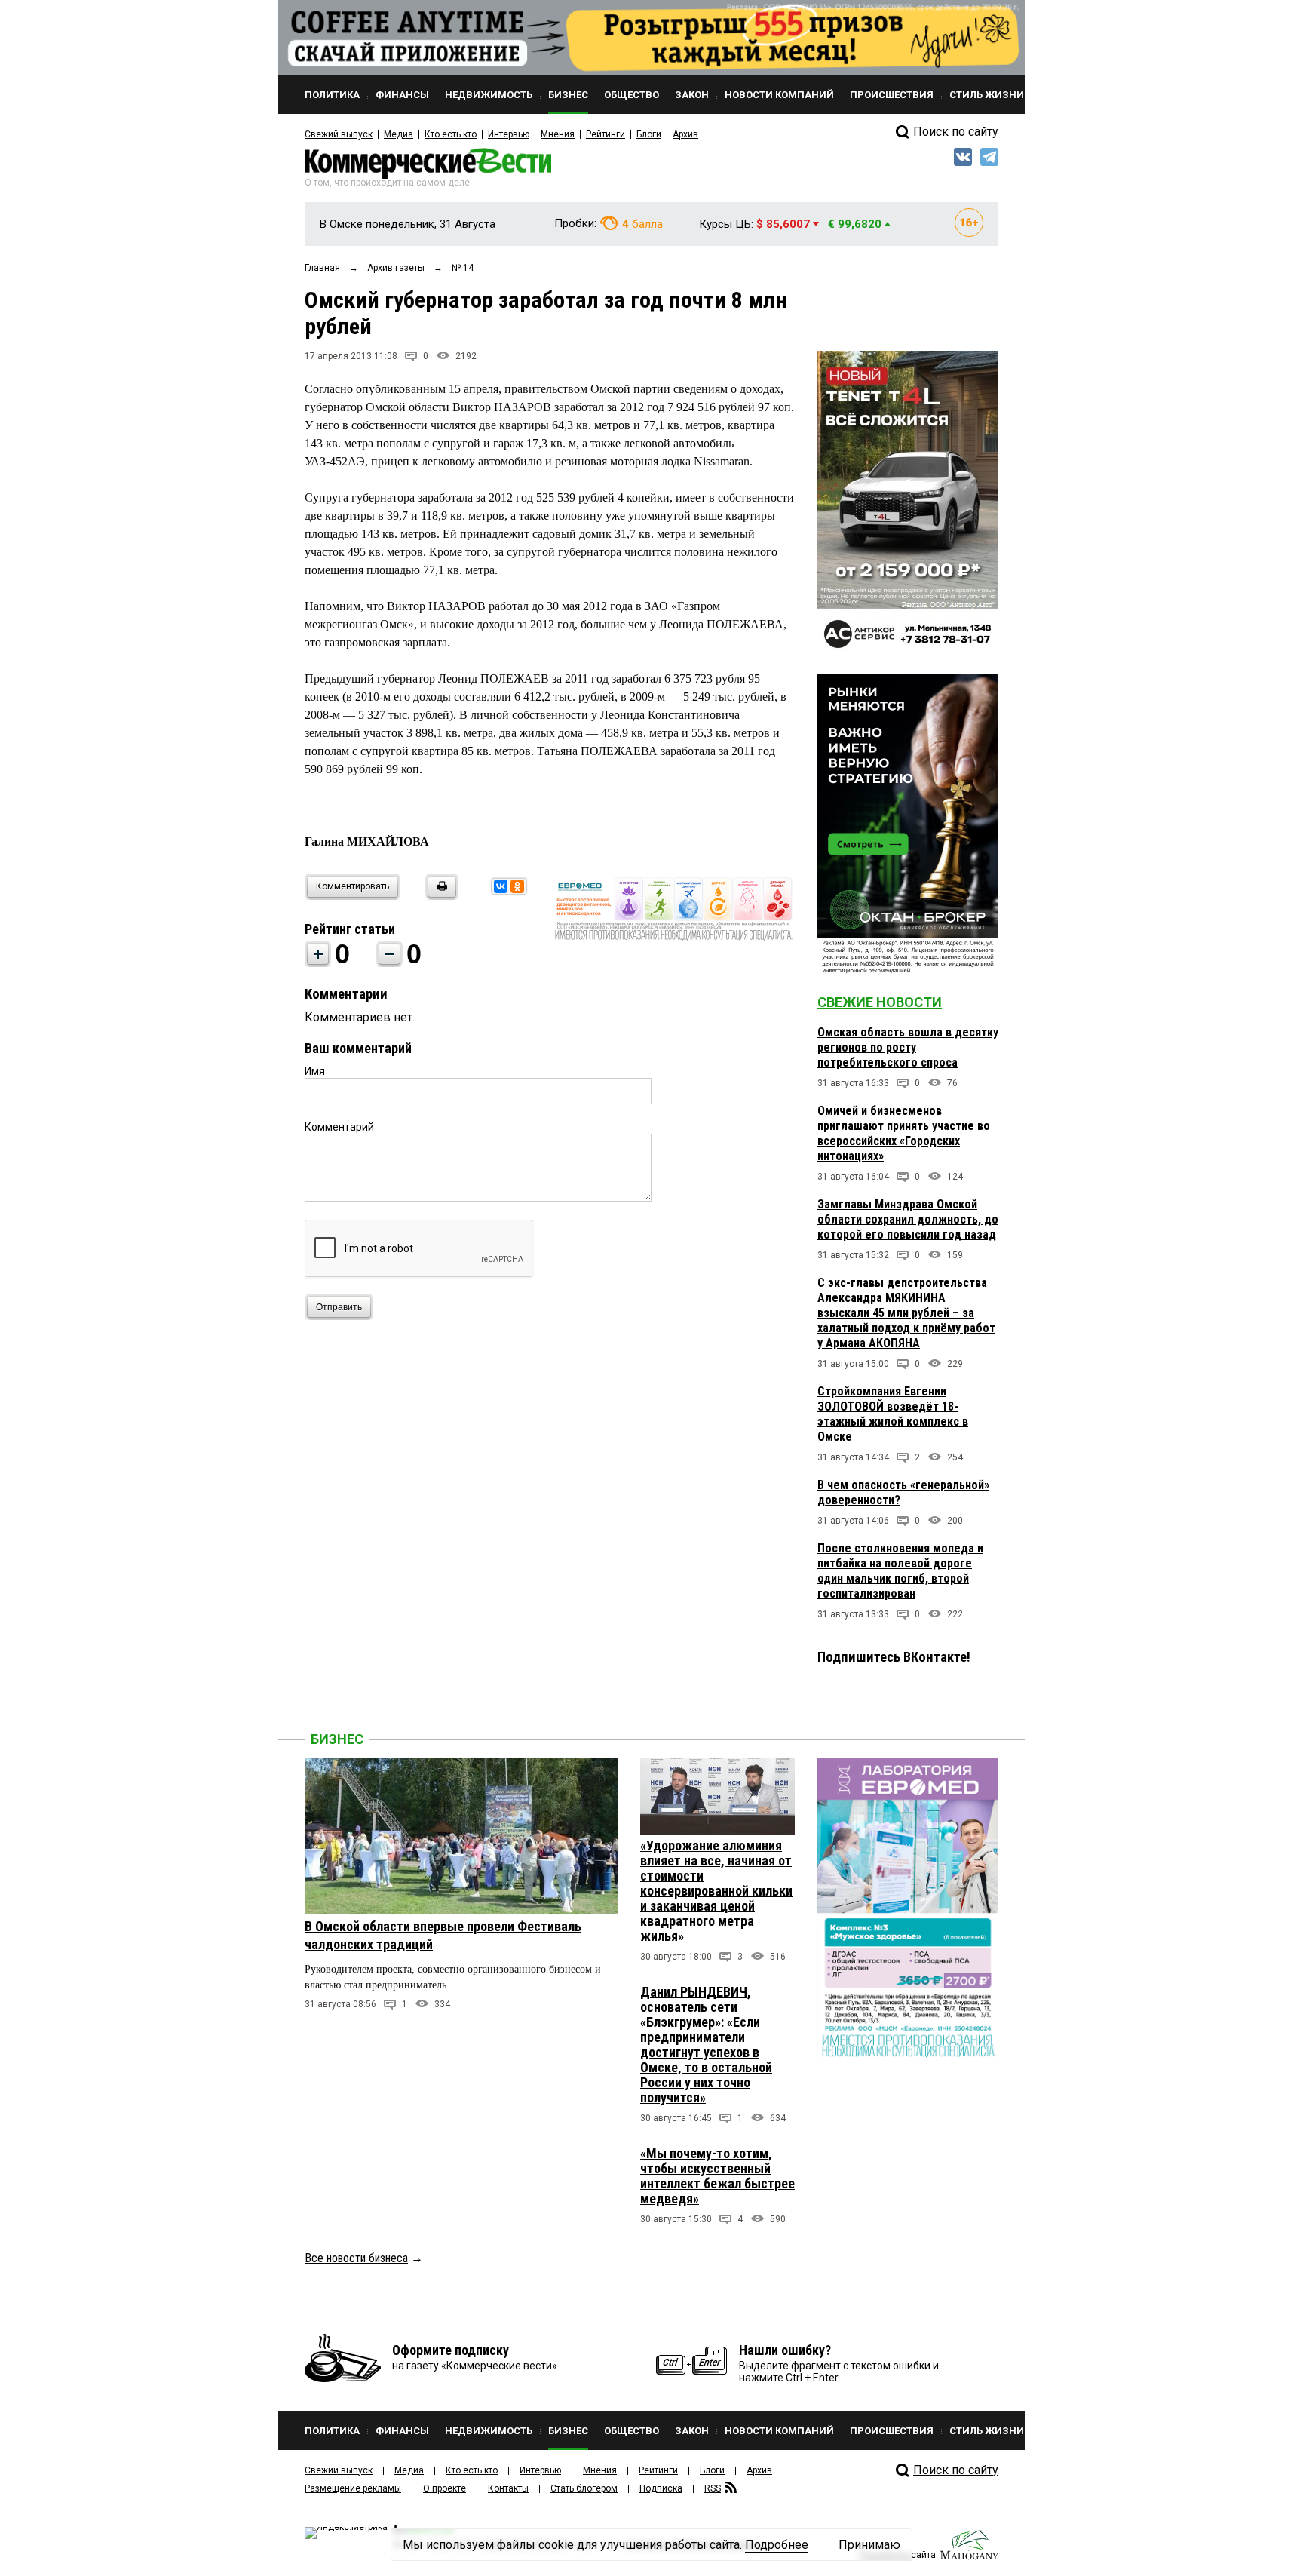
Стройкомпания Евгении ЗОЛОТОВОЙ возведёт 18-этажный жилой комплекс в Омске (893, 1414)
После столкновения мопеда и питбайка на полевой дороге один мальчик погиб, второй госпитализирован (900, 1571)
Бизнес (337, 1739)
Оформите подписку (451, 2350)
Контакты (508, 2488)
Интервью (509, 134)
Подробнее (777, 2545)
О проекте (445, 2488)
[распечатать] (440, 896)
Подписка (661, 2488)
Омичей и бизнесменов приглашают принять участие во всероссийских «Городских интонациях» (904, 1133)
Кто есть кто (451, 134)
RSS (713, 2488)
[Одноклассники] (517, 886)
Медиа (399, 134)
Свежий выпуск (339, 134)
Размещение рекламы (353, 2488)
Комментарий (339, 1127)
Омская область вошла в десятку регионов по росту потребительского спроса (908, 1047)
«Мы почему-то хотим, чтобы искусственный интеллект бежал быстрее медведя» (717, 2176)
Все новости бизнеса (356, 2258)
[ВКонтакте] (501, 886)
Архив (685, 134)
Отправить (339, 1307)
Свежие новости (880, 1002)
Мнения (558, 134)
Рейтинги (606, 134)
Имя (315, 1071)
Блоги (649, 134)
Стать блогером (584, 2488)
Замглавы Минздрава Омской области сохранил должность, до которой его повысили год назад (908, 1219)
